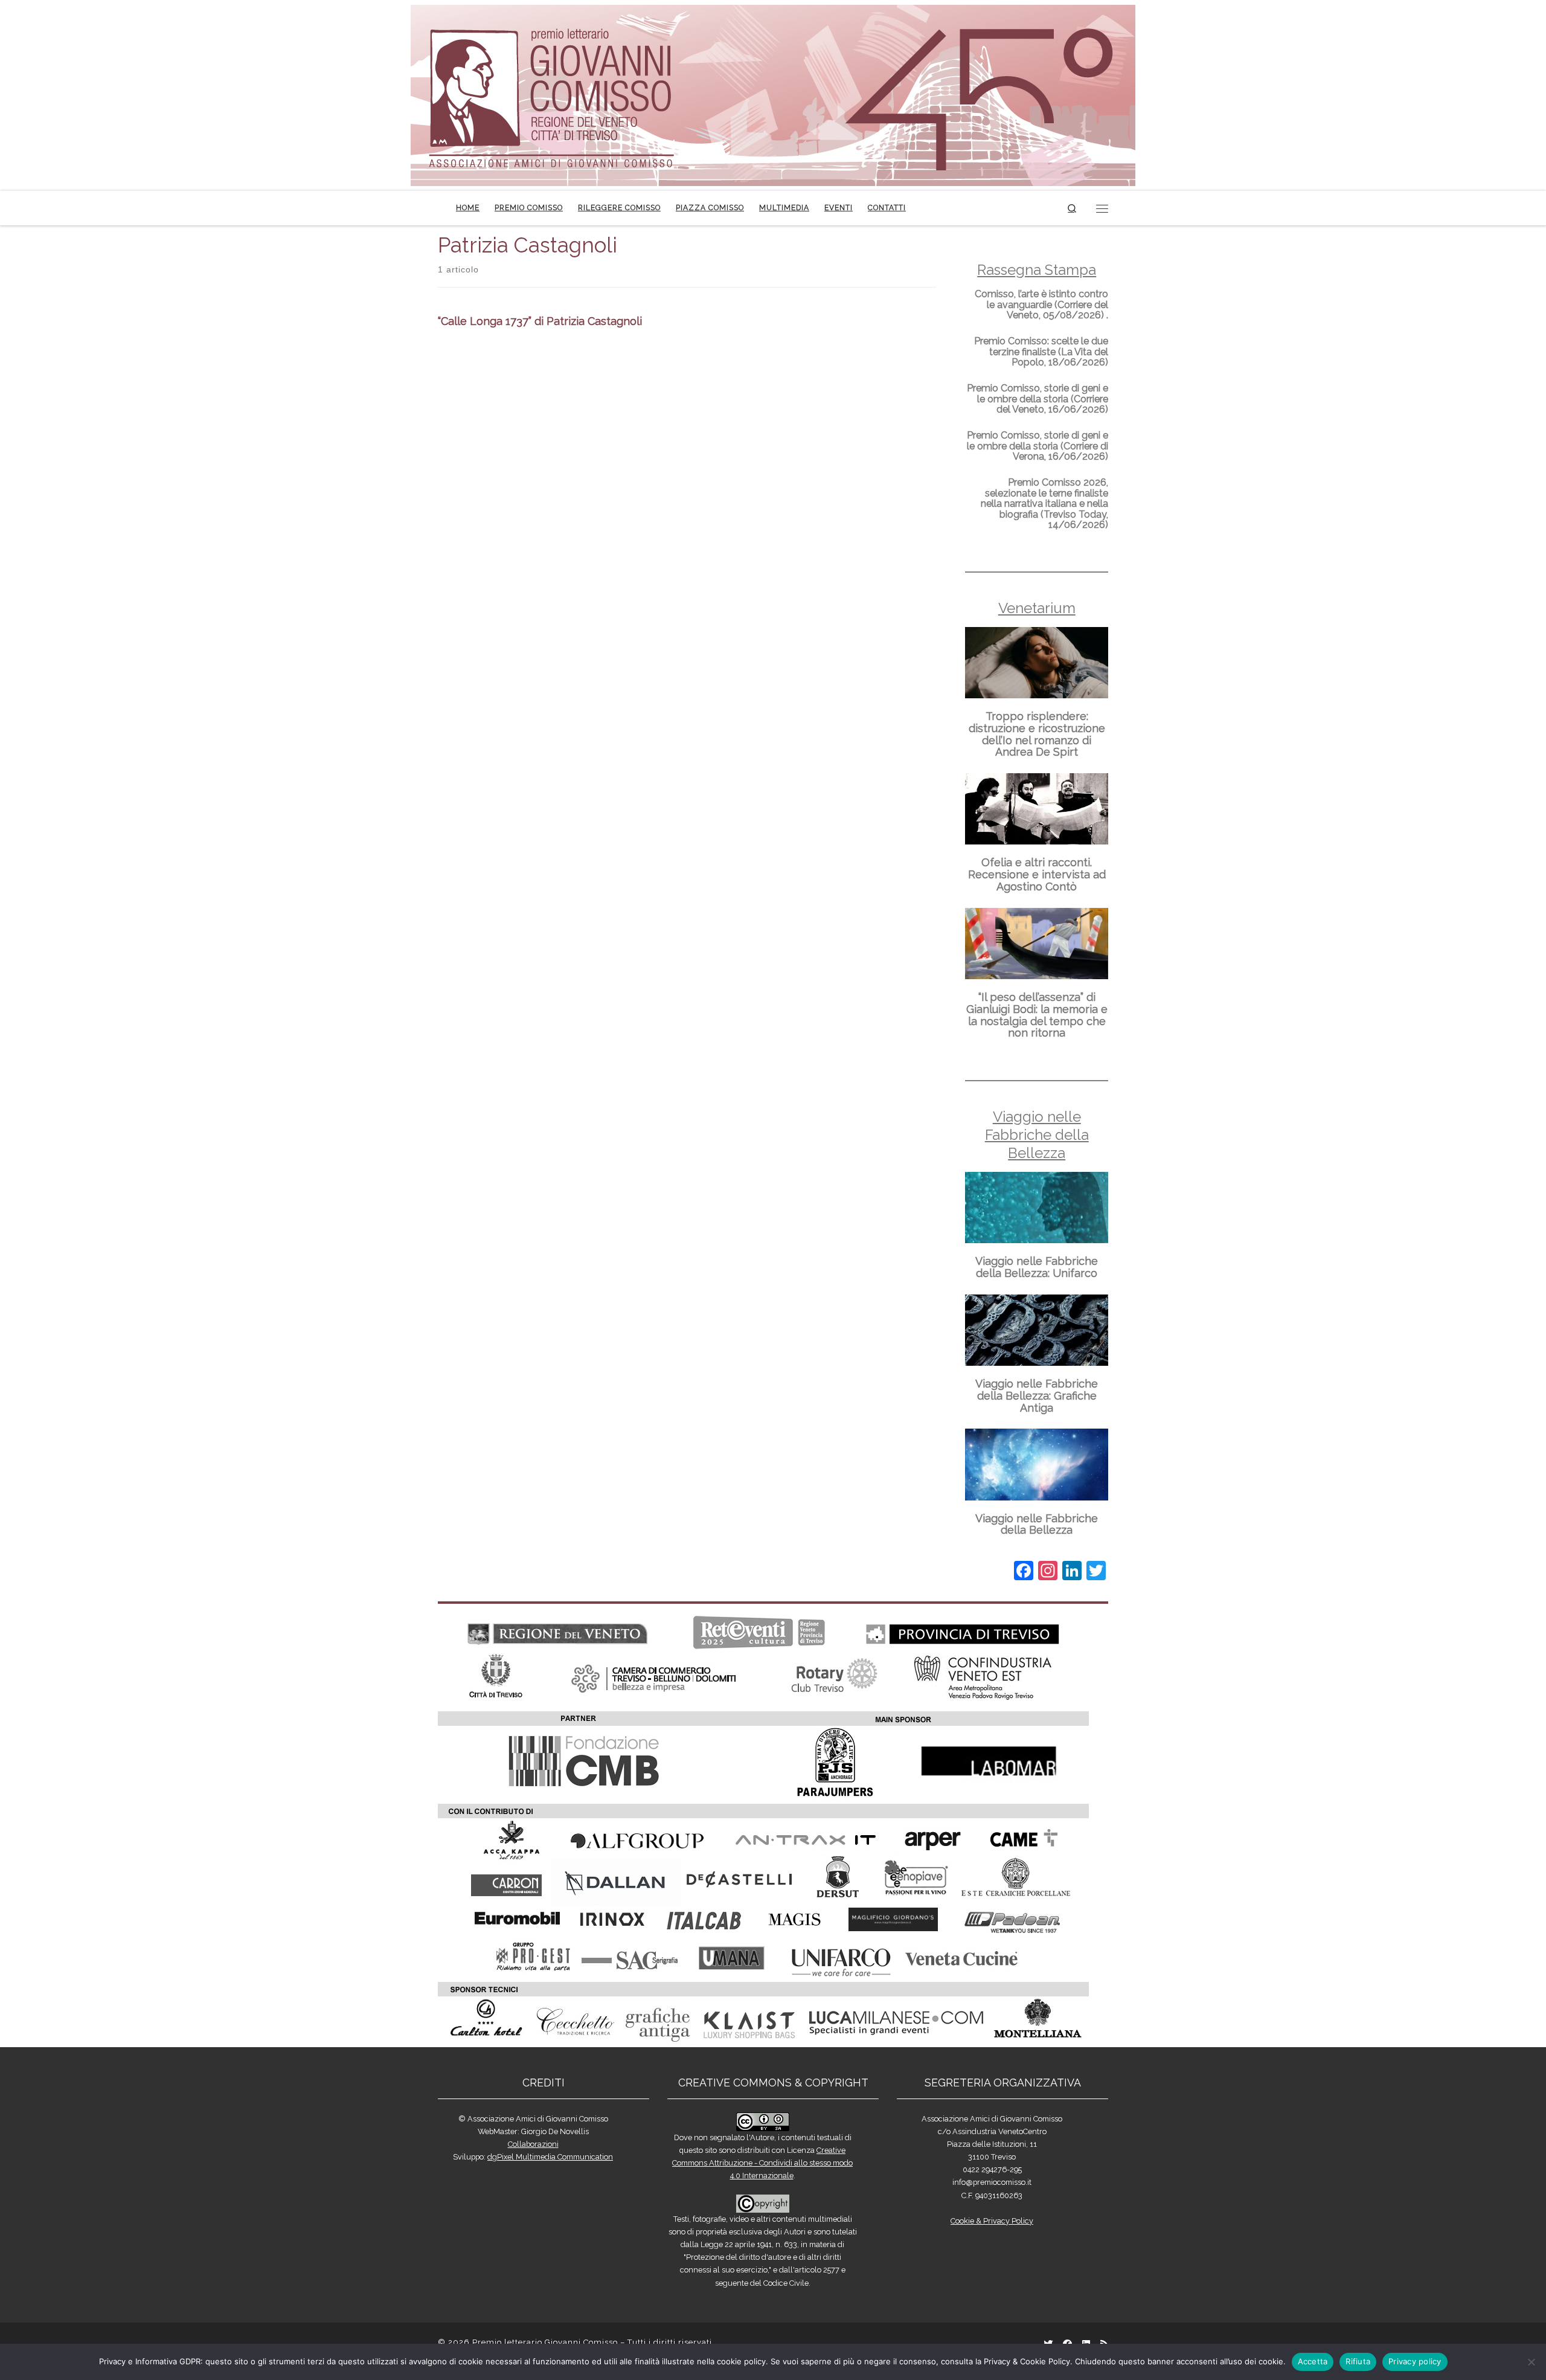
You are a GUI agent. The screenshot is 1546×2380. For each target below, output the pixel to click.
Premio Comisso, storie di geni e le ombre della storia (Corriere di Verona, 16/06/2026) (1038, 446)
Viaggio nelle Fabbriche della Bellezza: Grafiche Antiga (1037, 1396)
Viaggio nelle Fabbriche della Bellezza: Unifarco (1037, 1267)
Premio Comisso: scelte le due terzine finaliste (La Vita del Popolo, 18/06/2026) (1041, 352)
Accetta (1313, 2361)
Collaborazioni (533, 2144)
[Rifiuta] (1531, 2362)
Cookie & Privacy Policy (992, 2221)
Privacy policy (1415, 2361)
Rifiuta (1358, 2361)
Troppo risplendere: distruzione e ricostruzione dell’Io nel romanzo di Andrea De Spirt (1037, 734)
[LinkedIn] (1072, 1572)
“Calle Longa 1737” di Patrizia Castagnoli (540, 321)
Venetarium (1037, 608)
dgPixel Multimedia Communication (550, 2157)
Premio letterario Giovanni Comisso (545, 2342)
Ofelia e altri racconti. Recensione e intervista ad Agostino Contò (1037, 874)
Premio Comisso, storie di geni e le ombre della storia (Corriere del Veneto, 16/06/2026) (1038, 399)
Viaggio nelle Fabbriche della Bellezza (1037, 1135)
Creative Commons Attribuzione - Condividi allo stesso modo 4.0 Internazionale (762, 2163)
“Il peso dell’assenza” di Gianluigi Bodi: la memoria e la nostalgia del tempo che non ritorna (1037, 1015)
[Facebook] (1024, 1572)
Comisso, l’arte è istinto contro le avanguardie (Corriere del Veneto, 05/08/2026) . (1041, 304)
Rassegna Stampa (1037, 270)
